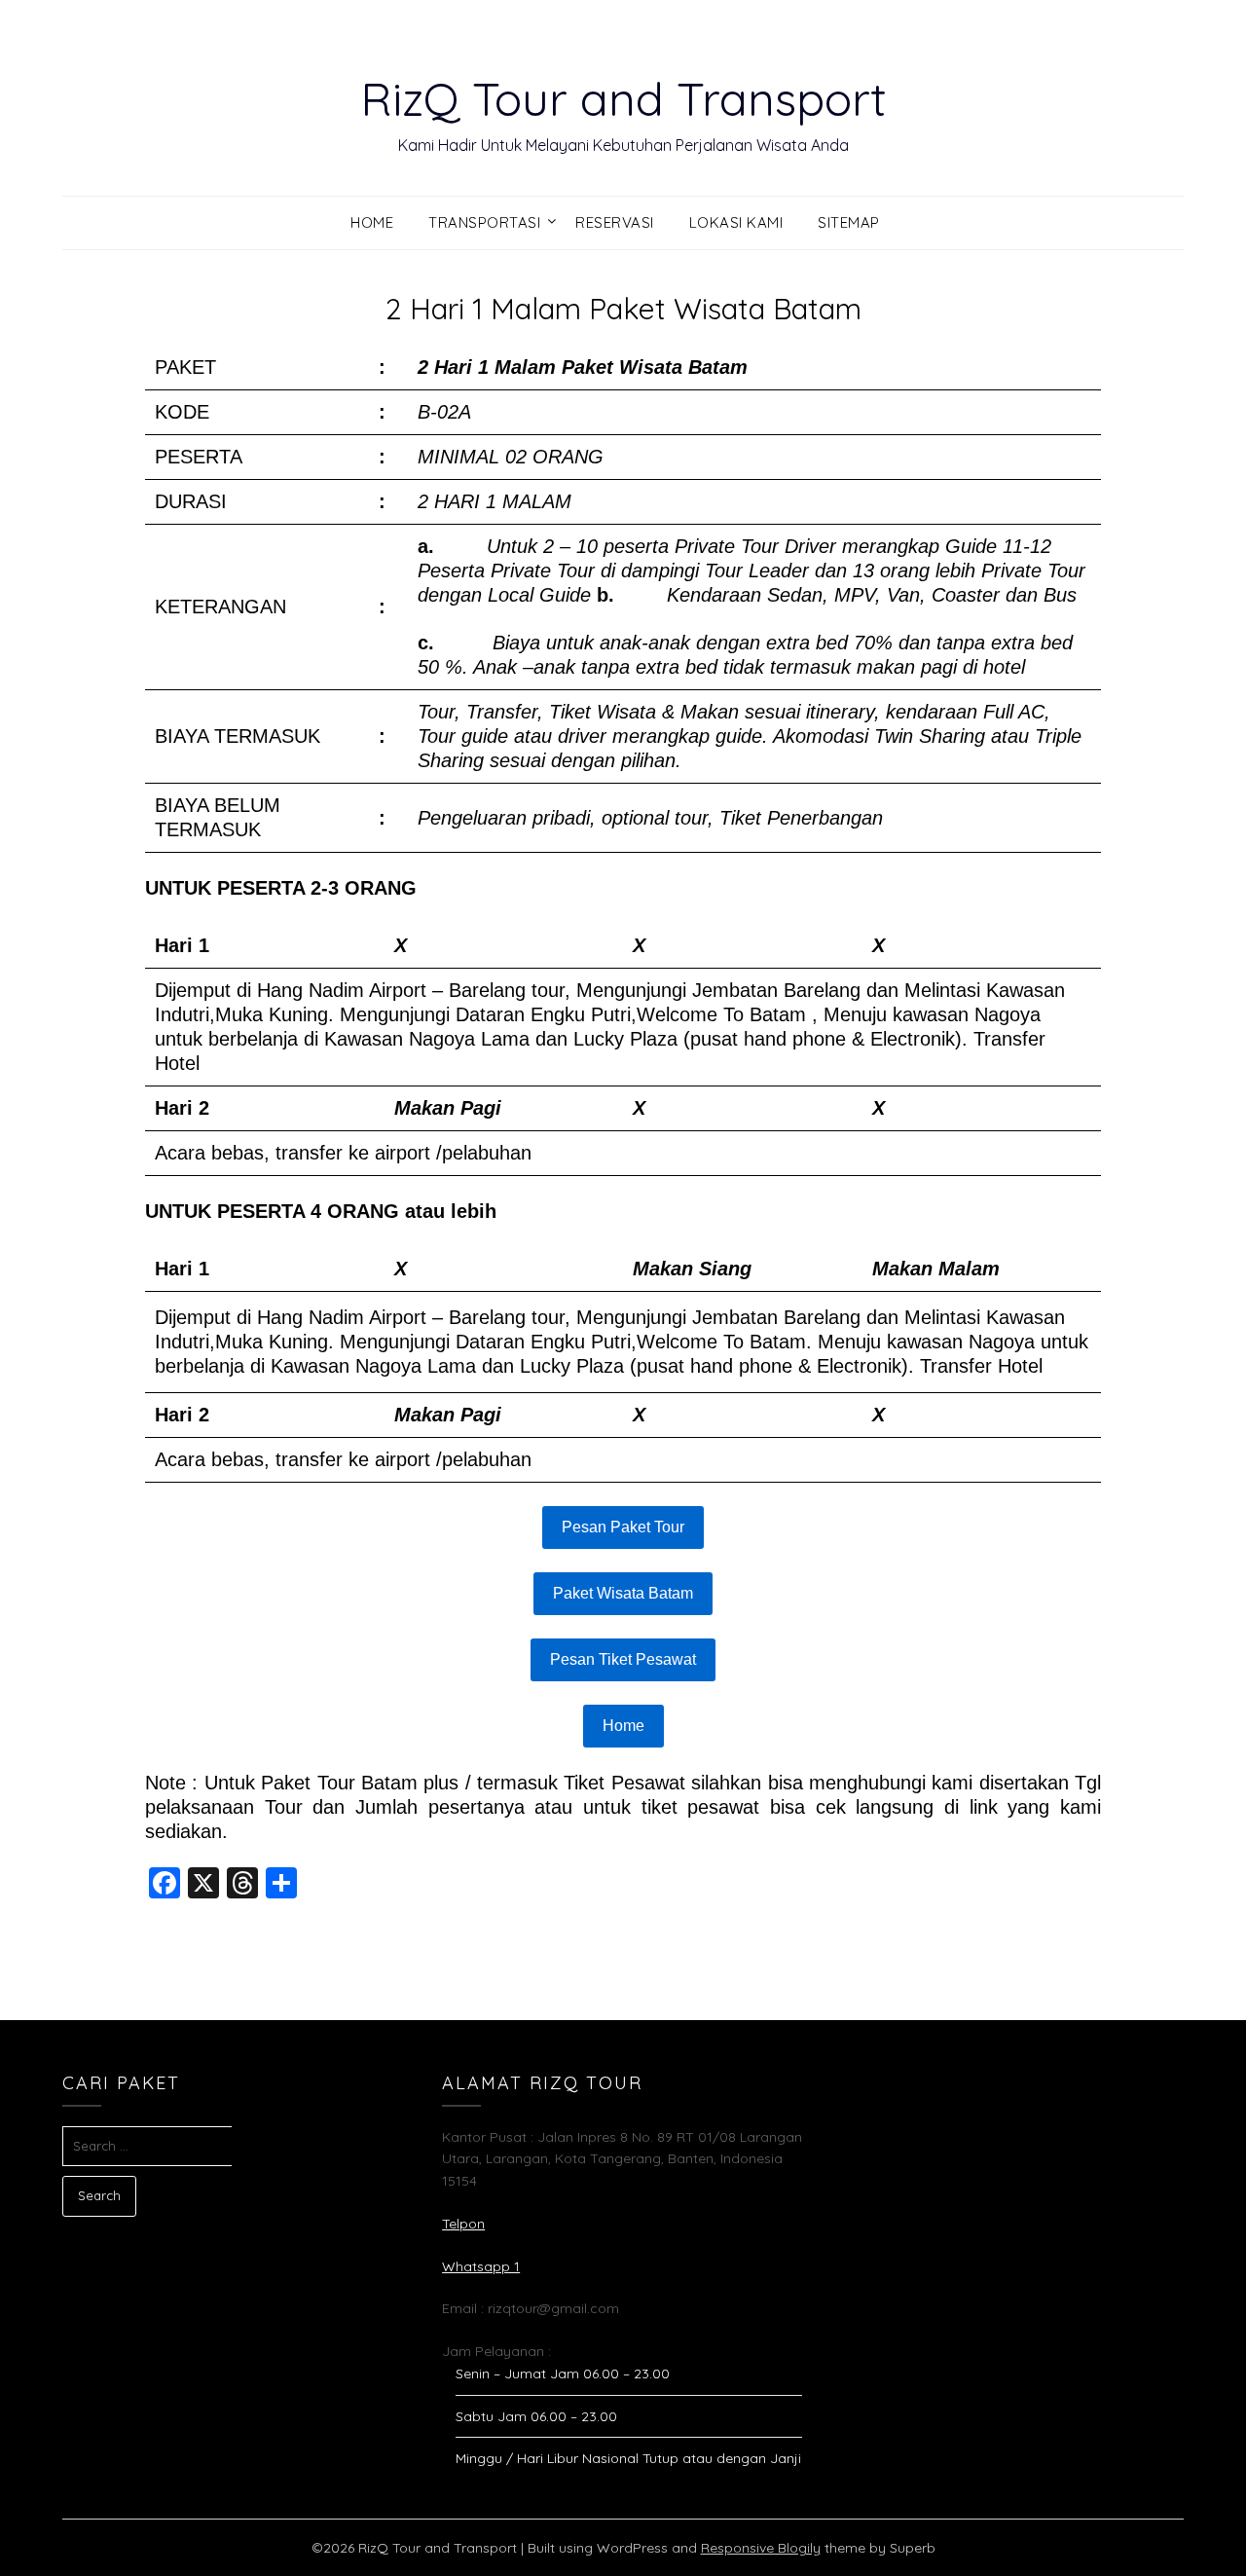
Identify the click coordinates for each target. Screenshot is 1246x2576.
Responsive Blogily (761, 2548)
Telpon (463, 2224)
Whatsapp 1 (481, 2266)
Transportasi (484, 222)
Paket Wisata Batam (623, 1593)
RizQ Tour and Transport (623, 98)
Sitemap (849, 222)
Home (372, 222)
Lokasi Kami (736, 222)
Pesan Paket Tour (623, 1527)
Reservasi (615, 222)
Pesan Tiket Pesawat (623, 1659)
